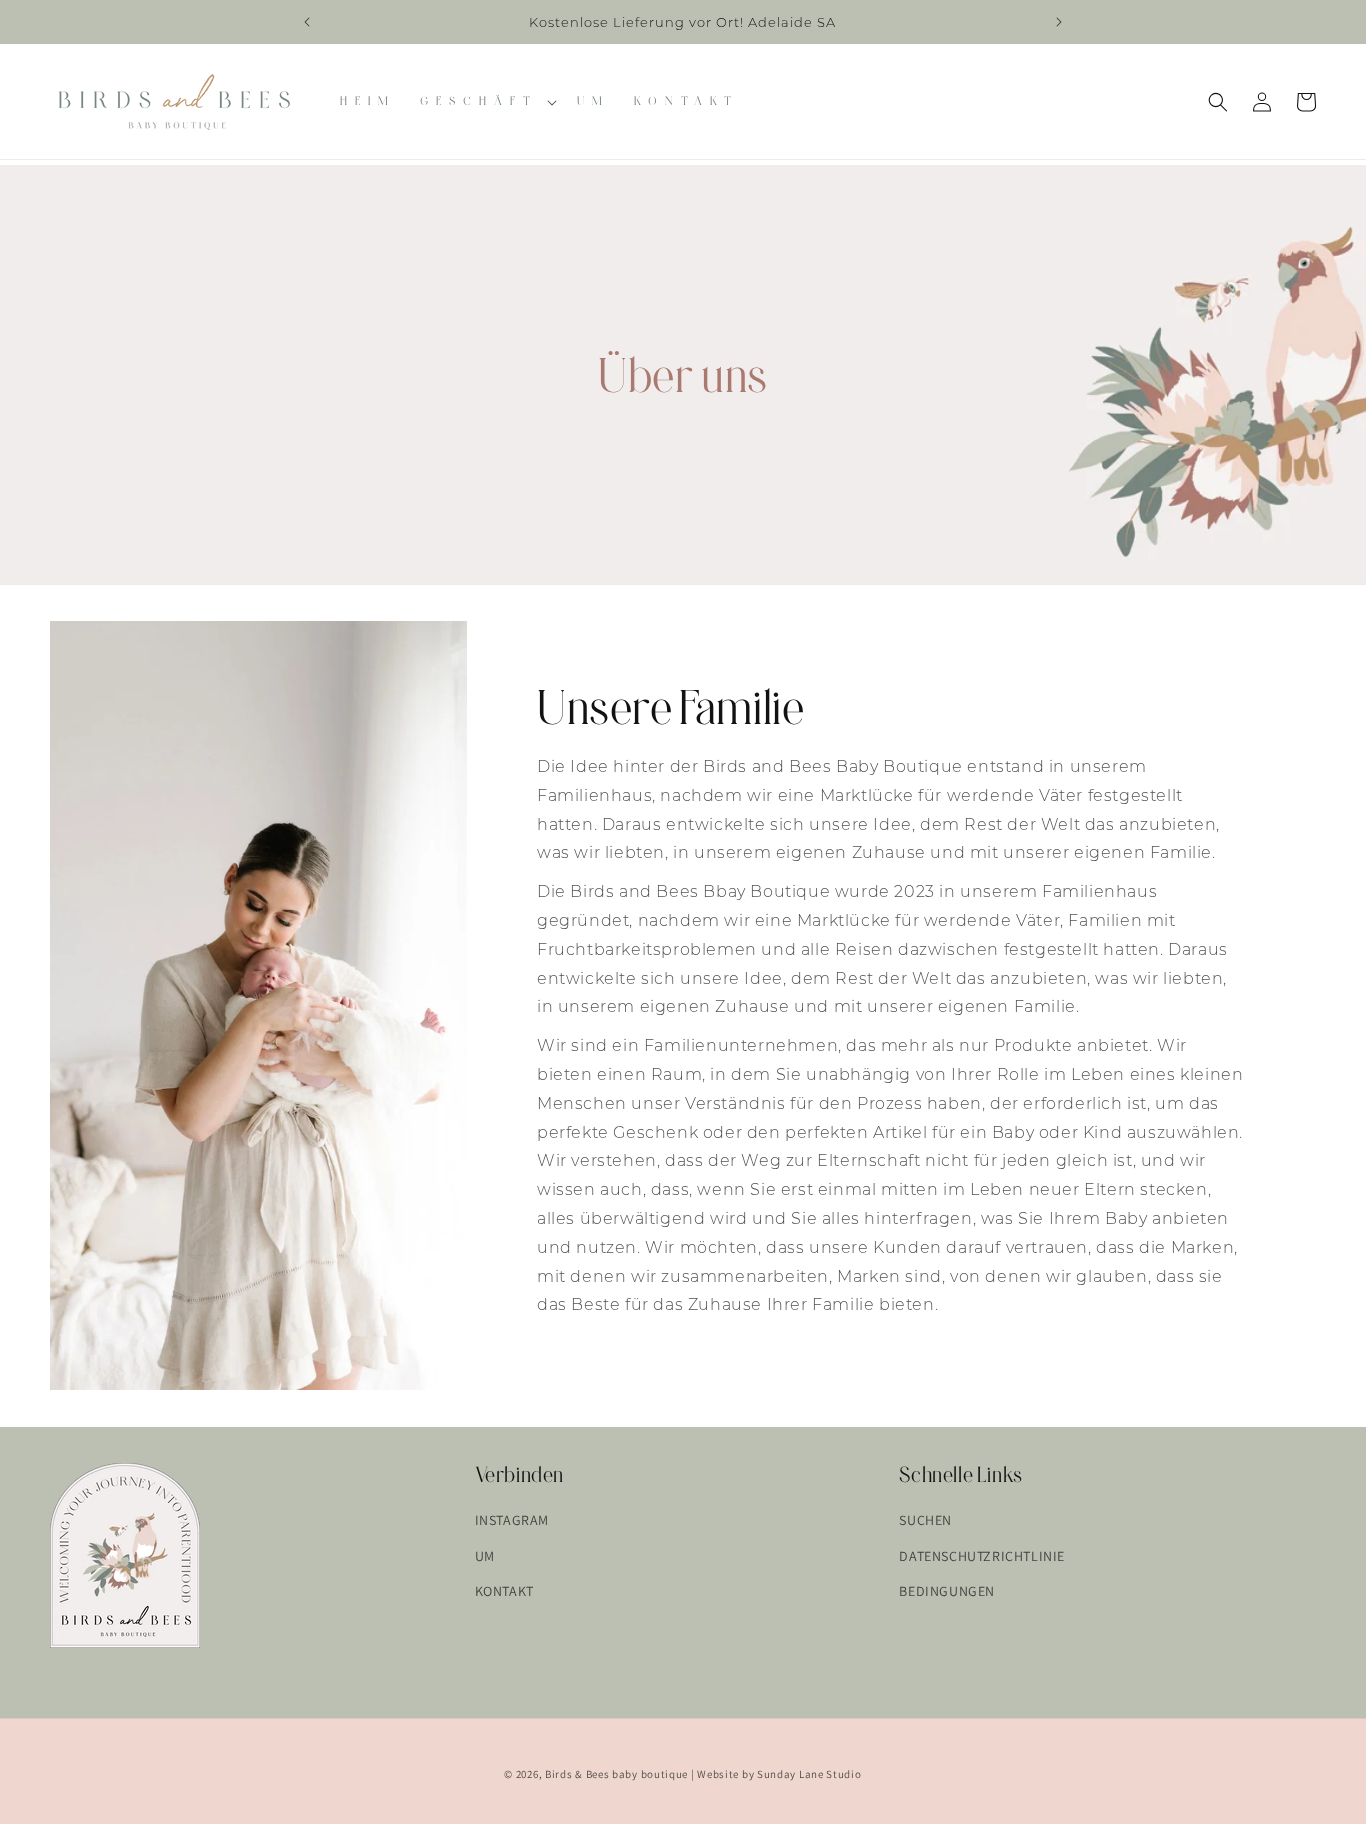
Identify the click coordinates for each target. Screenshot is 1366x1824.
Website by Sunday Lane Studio (779, 1774)
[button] (486, 101)
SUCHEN (925, 1520)
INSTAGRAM (512, 1520)
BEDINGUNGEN (947, 1590)
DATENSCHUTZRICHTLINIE (982, 1555)
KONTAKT (504, 1590)
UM (485, 1555)
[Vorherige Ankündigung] (307, 22)
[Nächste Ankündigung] (1059, 22)
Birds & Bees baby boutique (616, 1774)
